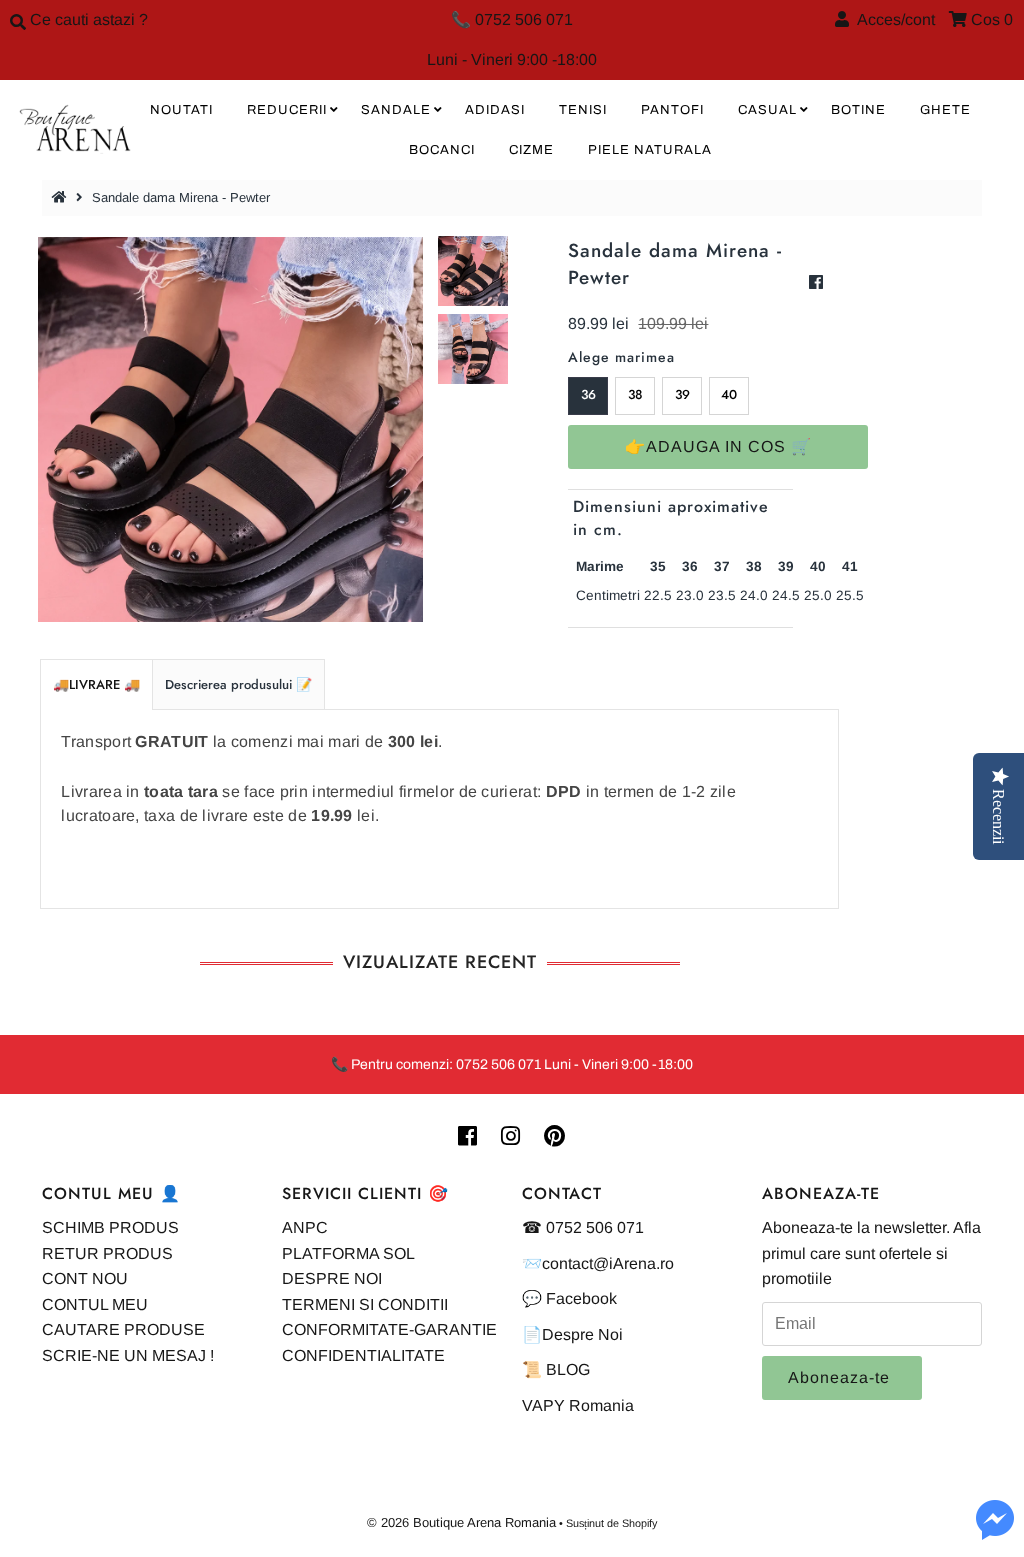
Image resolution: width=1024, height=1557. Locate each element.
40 (729, 394)
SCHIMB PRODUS (110, 1227)
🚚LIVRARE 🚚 (96, 684)
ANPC (305, 1227)
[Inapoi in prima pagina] (62, 197)
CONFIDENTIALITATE (363, 1355)
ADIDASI (495, 110)
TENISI (583, 110)
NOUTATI (181, 110)
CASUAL (767, 110)
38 (635, 394)
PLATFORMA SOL (348, 1253)
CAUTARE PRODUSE (123, 1329)
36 (588, 394)
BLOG (568, 1369)
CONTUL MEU (95, 1304)
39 (682, 394)
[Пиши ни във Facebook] (995, 1531)
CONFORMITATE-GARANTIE (389, 1329)
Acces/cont (892, 19)
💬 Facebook (569, 1298)
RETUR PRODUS (107, 1253)
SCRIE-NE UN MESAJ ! (128, 1355)
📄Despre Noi (572, 1334)
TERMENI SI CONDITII (365, 1304)
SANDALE (396, 110)
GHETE (945, 110)
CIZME (531, 150)
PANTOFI (672, 110)
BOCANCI (442, 150)
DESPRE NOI (332, 1278)
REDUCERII (287, 110)
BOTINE (858, 110)
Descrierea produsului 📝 (238, 684)
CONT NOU (85, 1278)
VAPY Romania (578, 1405)
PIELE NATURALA (650, 150)
